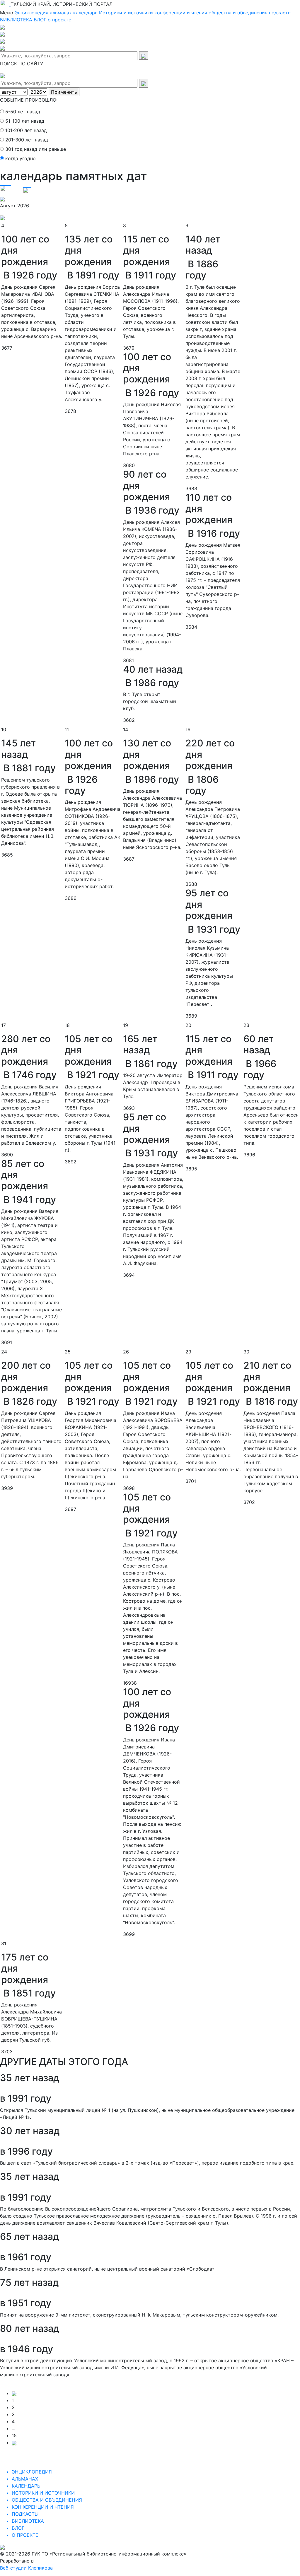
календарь (85, 13)
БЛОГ (40, 20)
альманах (61, 13)
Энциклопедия (31, 13)
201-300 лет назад (27, 140)
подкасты (280, 13)
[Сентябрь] (2, 217)
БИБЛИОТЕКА (16, 20)
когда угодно (21, 158)
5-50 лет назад (23, 112)
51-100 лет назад (25, 121)
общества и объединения (238, 13)
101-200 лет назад (26, 130)
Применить (64, 92)
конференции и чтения (181, 13)
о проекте (59, 20)
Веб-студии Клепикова (26, 2568)
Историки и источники (126, 13)
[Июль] (2, 199)
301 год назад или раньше (36, 149)
